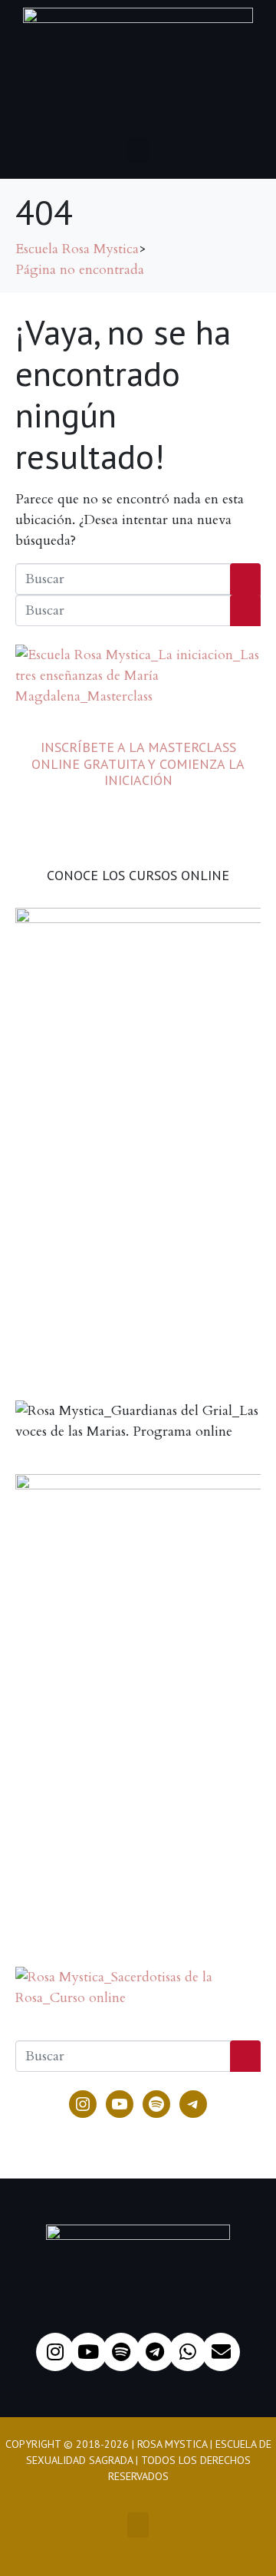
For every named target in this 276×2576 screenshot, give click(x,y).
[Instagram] (83, 2104)
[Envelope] (221, 2352)
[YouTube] (120, 2104)
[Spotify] (156, 2104)
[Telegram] (193, 2104)
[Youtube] (88, 2352)
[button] (138, 151)
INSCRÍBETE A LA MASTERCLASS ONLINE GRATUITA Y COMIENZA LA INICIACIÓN (138, 764)
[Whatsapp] (188, 2352)
